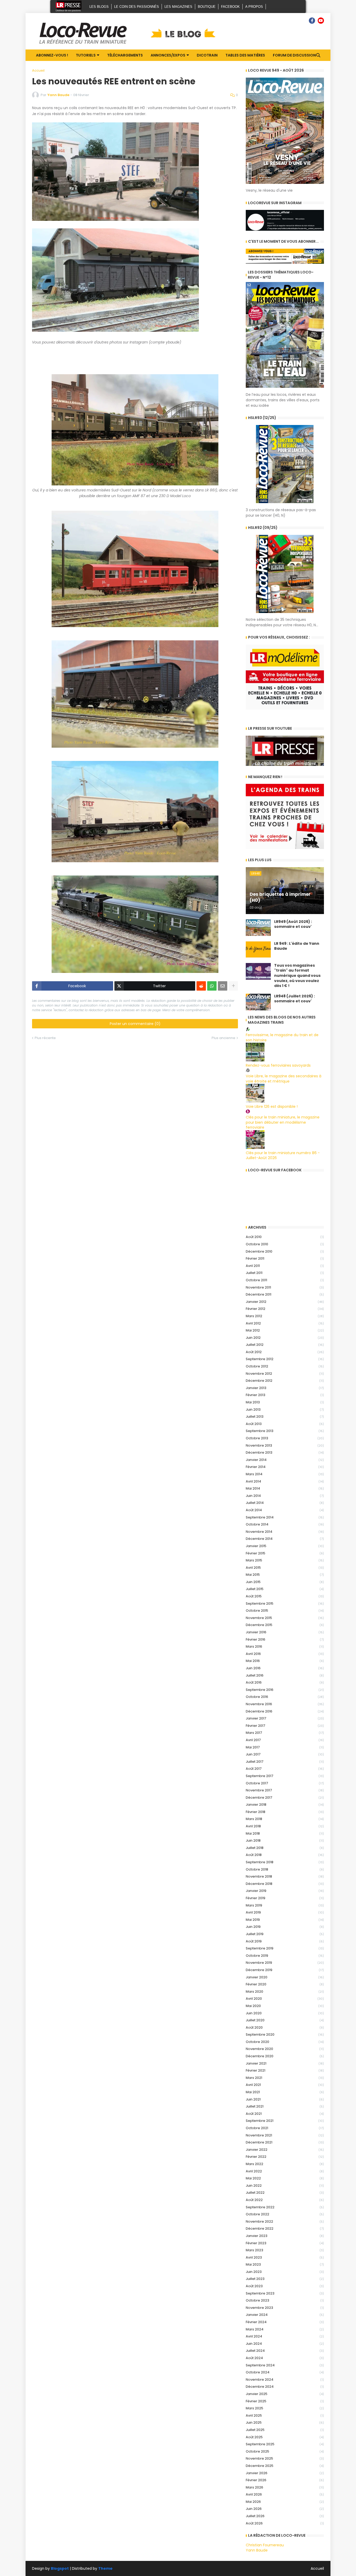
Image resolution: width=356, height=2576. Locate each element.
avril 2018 (285, 1826)
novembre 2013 (285, 1445)
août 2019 (285, 1941)
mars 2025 (285, 2408)
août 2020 (285, 2027)
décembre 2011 (285, 1294)
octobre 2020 (285, 2042)
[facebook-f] (312, 21)
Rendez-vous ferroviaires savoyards (278, 1065)
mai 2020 (285, 2006)
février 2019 (285, 1898)
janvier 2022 (285, 2150)
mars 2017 (285, 1733)
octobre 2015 (285, 1611)
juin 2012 (285, 1338)
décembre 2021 (285, 2142)
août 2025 (285, 2437)
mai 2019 (285, 1920)
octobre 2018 (285, 1869)
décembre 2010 (285, 1251)
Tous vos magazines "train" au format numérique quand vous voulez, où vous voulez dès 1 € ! (297, 976)
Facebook (230, 7)
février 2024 (285, 2322)
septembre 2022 (285, 2207)
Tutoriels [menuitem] (86, 55)
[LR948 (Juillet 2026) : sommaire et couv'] (258, 1002)
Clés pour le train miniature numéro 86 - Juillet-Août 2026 (283, 1155)
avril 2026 (285, 2494)
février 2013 (285, 1395)
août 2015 (285, 1596)
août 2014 (285, 1510)
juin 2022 (285, 2186)
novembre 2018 (285, 1876)
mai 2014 (285, 1488)
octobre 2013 (285, 1438)
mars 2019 (285, 1905)
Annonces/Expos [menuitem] (168, 55)
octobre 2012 (285, 1366)
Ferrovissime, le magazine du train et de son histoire (282, 1037)
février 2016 (285, 1639)
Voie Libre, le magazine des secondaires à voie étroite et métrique (284, 1079)
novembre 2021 (285, 2135)
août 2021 (285, 2114)
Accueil (38, 70)
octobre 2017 (285, 1783)
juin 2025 (285, 2422)
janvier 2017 (285, 1718)
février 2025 (285, 2401)
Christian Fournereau (265, 2545)
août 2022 (285, 2200)
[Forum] (303, 21)
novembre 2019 (285, 1963)
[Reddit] (201, 986)
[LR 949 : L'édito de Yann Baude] (258, 949)
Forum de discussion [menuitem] (294, 55)
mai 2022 (285, 2178)
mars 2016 (285, 1646)
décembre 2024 (285, 2387)
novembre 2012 (285, 1374)
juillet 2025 (285, 2430)
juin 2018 (285, 1840)
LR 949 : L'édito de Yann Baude (297, 946)
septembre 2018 (285, 1862)
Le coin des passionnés (137, 7)
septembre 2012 (285, 1359)
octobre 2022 (285, 2214)
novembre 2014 (285, 1532)
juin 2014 (285, 1496)
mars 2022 (285, 2164)
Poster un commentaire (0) (135, 1024)
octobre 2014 (285, 1524)
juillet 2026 (285, 2516)
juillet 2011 (285, 1273)
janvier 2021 (285, 2063)
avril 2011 (285, 1266)
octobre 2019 (285, 1956)
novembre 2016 (285, 1704)
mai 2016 (285, 1661)
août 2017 (285, 1769)
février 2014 (285, 1467)
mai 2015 (285, 1575)
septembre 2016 (285, 1690)
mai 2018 (285, 1833)
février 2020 (285, 1984)
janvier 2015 (285, 1546)
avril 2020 (285, 1999)
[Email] (223, 986)
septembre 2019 (285, 1948)
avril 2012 (285, 1323)
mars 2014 (285, 1474)
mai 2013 (285, 1402)
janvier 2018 (285, 1805)
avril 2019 (285, 1912)
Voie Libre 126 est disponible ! (272, 1106)
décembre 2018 (285, 1884)
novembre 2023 (285, 2308)
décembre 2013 (285, 1452)
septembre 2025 (285, 2444)
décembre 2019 (285, 1970)
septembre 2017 (285, 1776)
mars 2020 (285, 1992)
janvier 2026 (285, 2473)
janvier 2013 (285, 1388)
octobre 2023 (285, 2300)
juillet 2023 (285, 2279)
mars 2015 (285, 1560)
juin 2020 (285, 2013)
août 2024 (285, 2358)
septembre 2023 (285, 2293)
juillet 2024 (285, 2351)
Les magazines (178, 7)
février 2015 (285, 1553)
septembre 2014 (285, 1517)
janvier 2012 (285, 1302)
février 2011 (285, 1258)
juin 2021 (285, 2099)
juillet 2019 (285, 1934)
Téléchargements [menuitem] (125, 55)
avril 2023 (285, 2257)
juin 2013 (285, 1409)
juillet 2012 (285, 1345)
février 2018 (285, 1812)
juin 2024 (285, 2344)
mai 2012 (285, 1330)
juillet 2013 (285, 1417)
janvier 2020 (285, 1977)
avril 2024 (285, 2336)
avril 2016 (285, 1654)
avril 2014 (285, 1481)
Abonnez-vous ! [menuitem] (52, 55)
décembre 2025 (285, 2466)
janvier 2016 (285, 1632)
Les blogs (99, 7)
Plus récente (45, 1038)
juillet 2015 (285, 1589)
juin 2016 (285, 1668)
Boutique (207, 7)
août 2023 (285, 2286)
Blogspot (60, 2569)
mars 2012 (285, 1316)
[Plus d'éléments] (233, 986)
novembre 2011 (285, 1287)
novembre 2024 (285, 2380)
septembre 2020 (285, 2034)
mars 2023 (285, 2250)
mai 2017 (285, 1747)
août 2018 (285, 1855)
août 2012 (285, 1352)
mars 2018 (285, 1819)
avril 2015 (285, 1568)
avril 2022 (285, 2171)
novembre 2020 (285, 2049)
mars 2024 (285, 2329)
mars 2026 (285, 2487)
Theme (105, 2568)
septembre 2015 (285, 1603)
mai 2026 (285, 2502)
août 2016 (285, 1682)
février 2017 (285, 1726)
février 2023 (285, 2243)
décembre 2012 (285, 1381)
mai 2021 (285, 2092)
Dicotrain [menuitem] (207, 55)
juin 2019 (285, 1927)
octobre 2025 (285, 2451)
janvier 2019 (285, 1891)
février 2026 (285, 2480)
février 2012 (285, 1309)
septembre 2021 (285, 2121)
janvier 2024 (285, 2315)
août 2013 (285, 1424)
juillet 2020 (285, 2020)
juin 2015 (285, 1582)
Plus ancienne (223, 1038)
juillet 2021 (285, 2106)
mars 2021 (285, 2078)
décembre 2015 (285, 1625)
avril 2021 (285, 2085)
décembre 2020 (285, 2056)
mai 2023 (285, 2264)
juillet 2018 (285, 1848)
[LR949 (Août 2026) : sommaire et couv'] (258, 928)
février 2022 (285, 2157)
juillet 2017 (285, 1762)
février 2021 (285, 2070)
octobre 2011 (285, 1280)
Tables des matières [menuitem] (245, 55)
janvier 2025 (285, 2394)
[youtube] (321, 21)
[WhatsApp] (212, 986)
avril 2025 (285, 2415)
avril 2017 (285, 1740)
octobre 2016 (285, 1697)
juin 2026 (285, 2509)
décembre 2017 (285, 1797)
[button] (318, 55)
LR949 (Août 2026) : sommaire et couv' (293, 924)
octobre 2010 (285, 1244)
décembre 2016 (285, 1711)
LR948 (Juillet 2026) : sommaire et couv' (294, 999)
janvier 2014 (285, 1460)
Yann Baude (257, 2550)
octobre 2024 (285, 2372)
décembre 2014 (285, 1539)
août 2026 (285, 2523)
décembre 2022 (285, 2228)
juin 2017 (285, 1754)
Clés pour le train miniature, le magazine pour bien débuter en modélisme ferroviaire (283, 1122)
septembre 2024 (285, 2365)
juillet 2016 (285, 1675)
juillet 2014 (285, 1503)
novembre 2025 (285, 2458)
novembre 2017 (285, 1790)
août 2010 (285, 1237)
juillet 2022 (285, 2193)
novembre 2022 (285, 2221)
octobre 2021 (285, 2128)
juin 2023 (285, 2272)
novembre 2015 (285, 1618)
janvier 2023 (285, 2236)
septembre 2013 (285, 1431)
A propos (254, 7)
